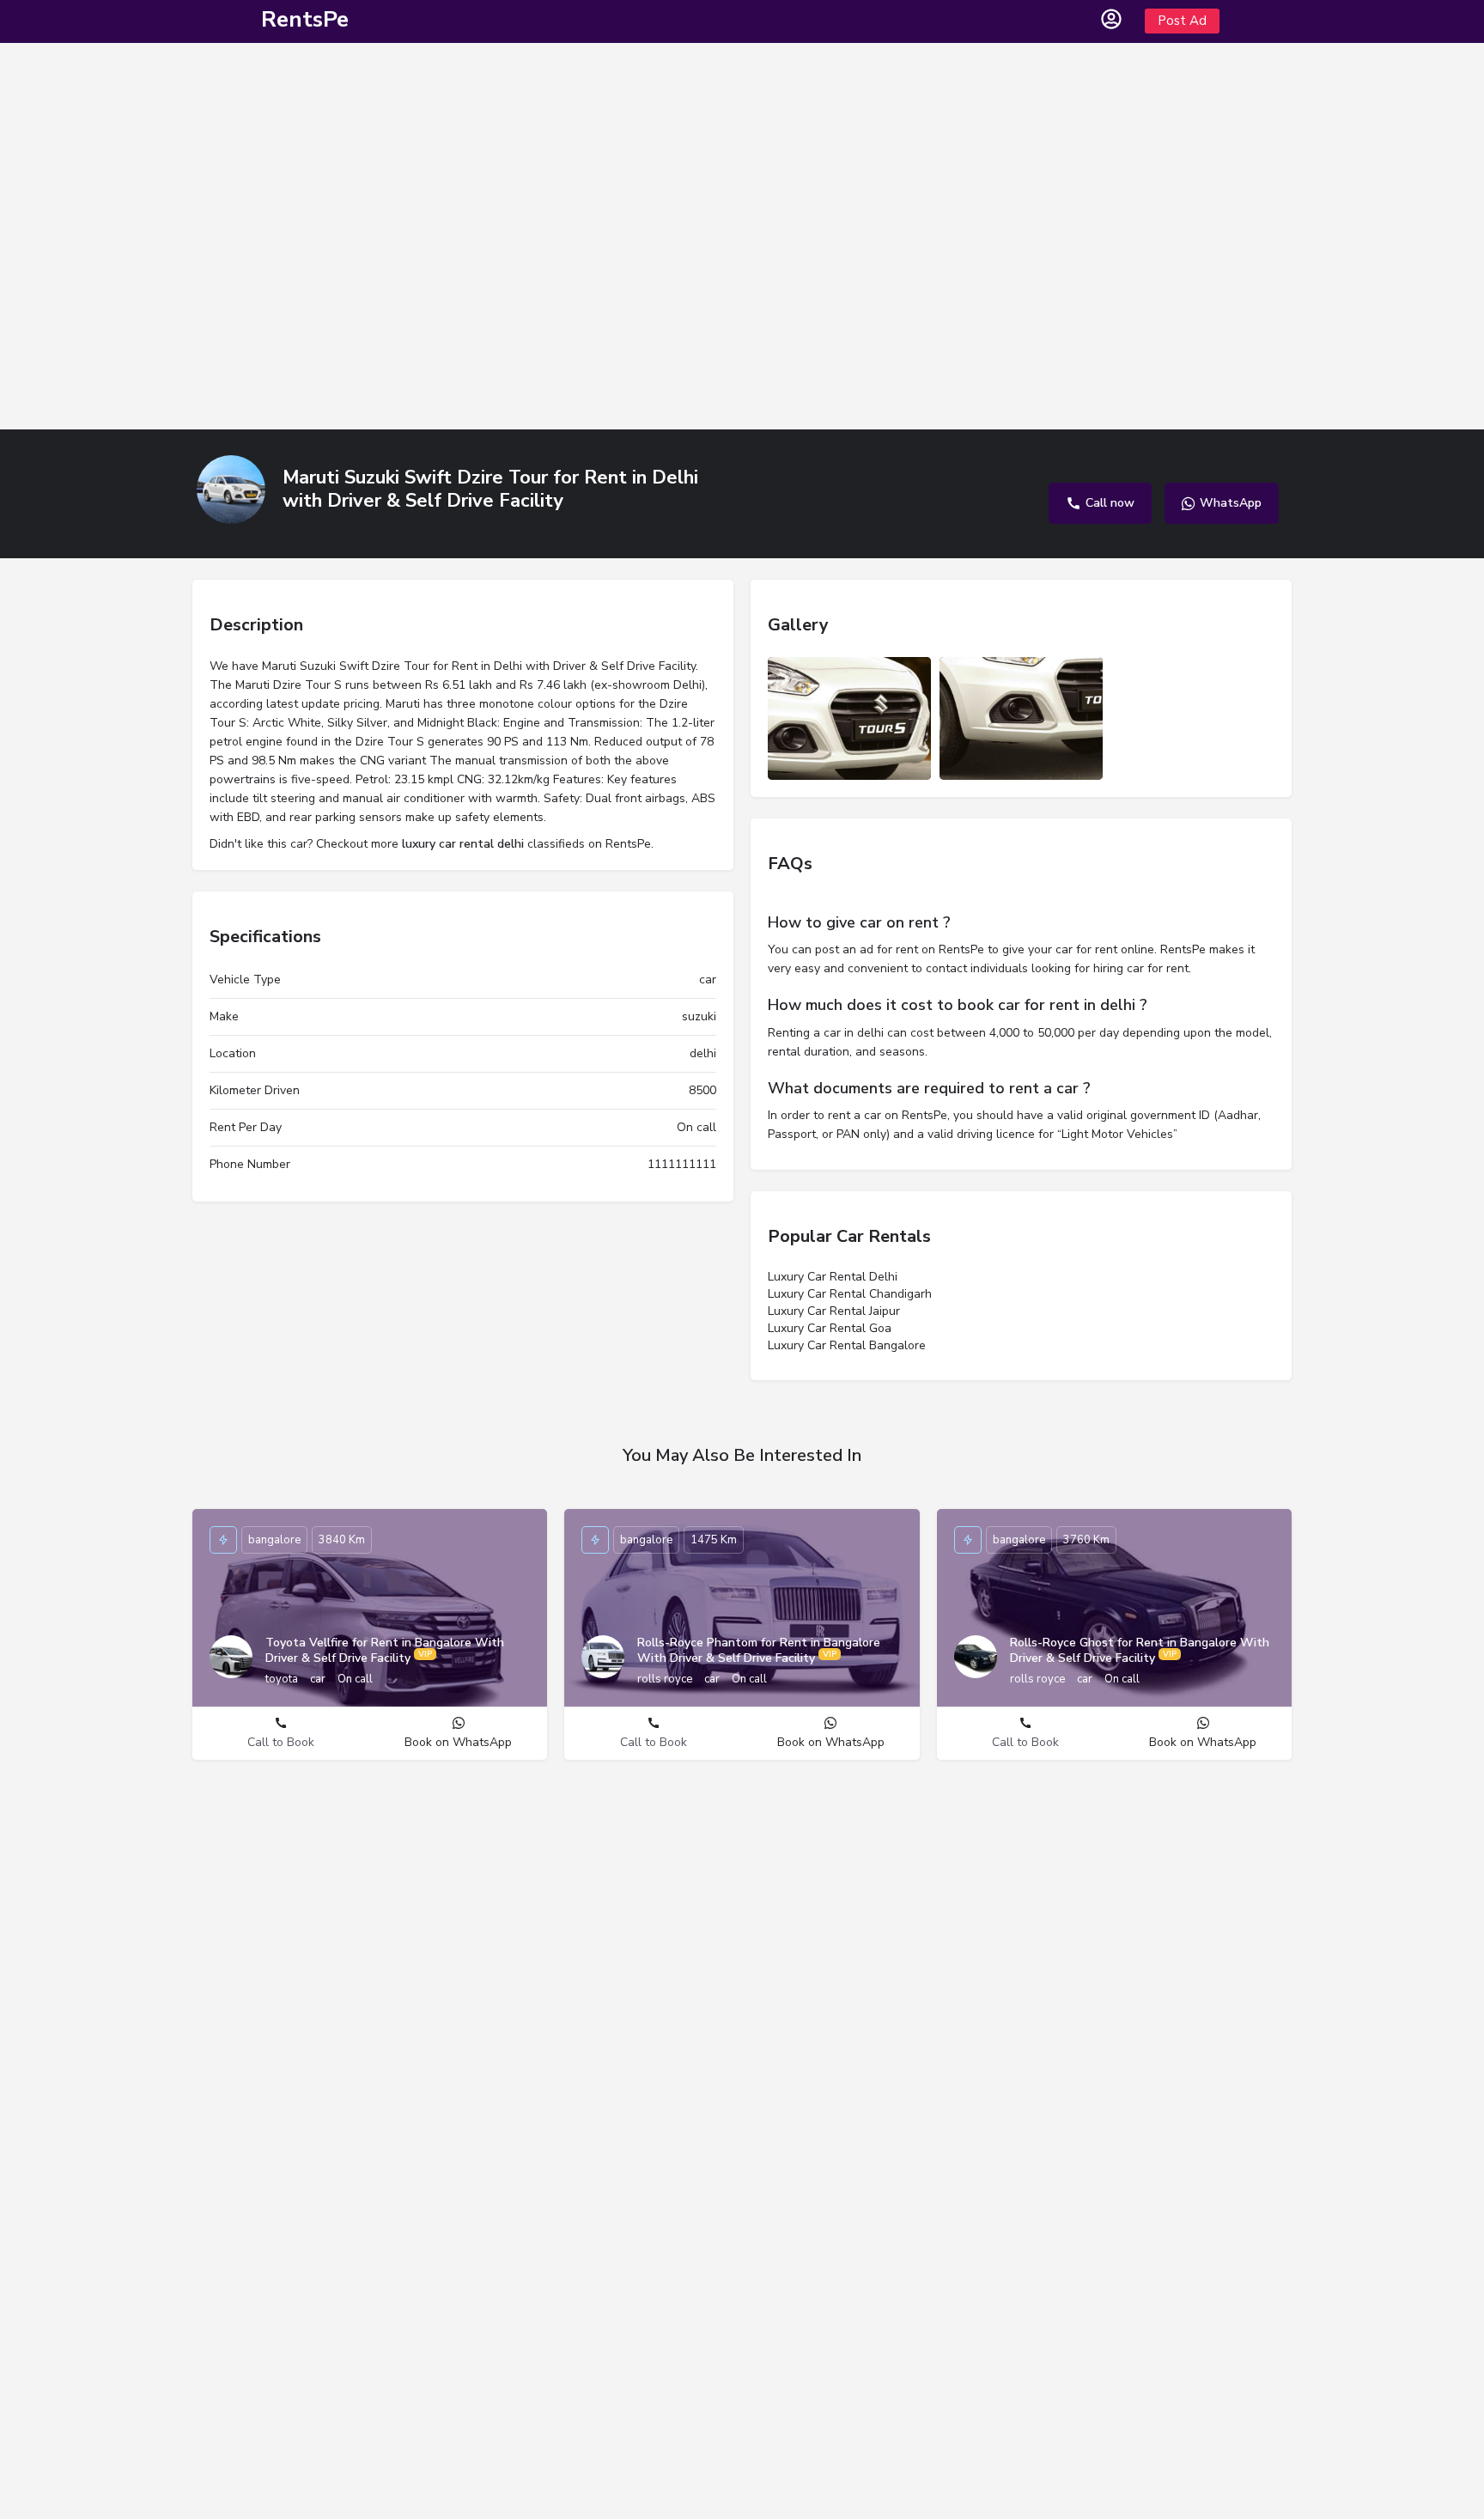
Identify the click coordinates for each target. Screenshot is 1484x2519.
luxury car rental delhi (463, 844)
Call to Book (281, 1742)
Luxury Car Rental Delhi (833, 1277)
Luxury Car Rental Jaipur (834, 1311)
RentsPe (305, 19)
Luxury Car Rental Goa (830, 1328)
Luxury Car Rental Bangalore (847, 1345)
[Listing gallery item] (849, 718)
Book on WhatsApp (458, 1742)
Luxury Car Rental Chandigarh (850, 1294)
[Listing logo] (231, 490)
